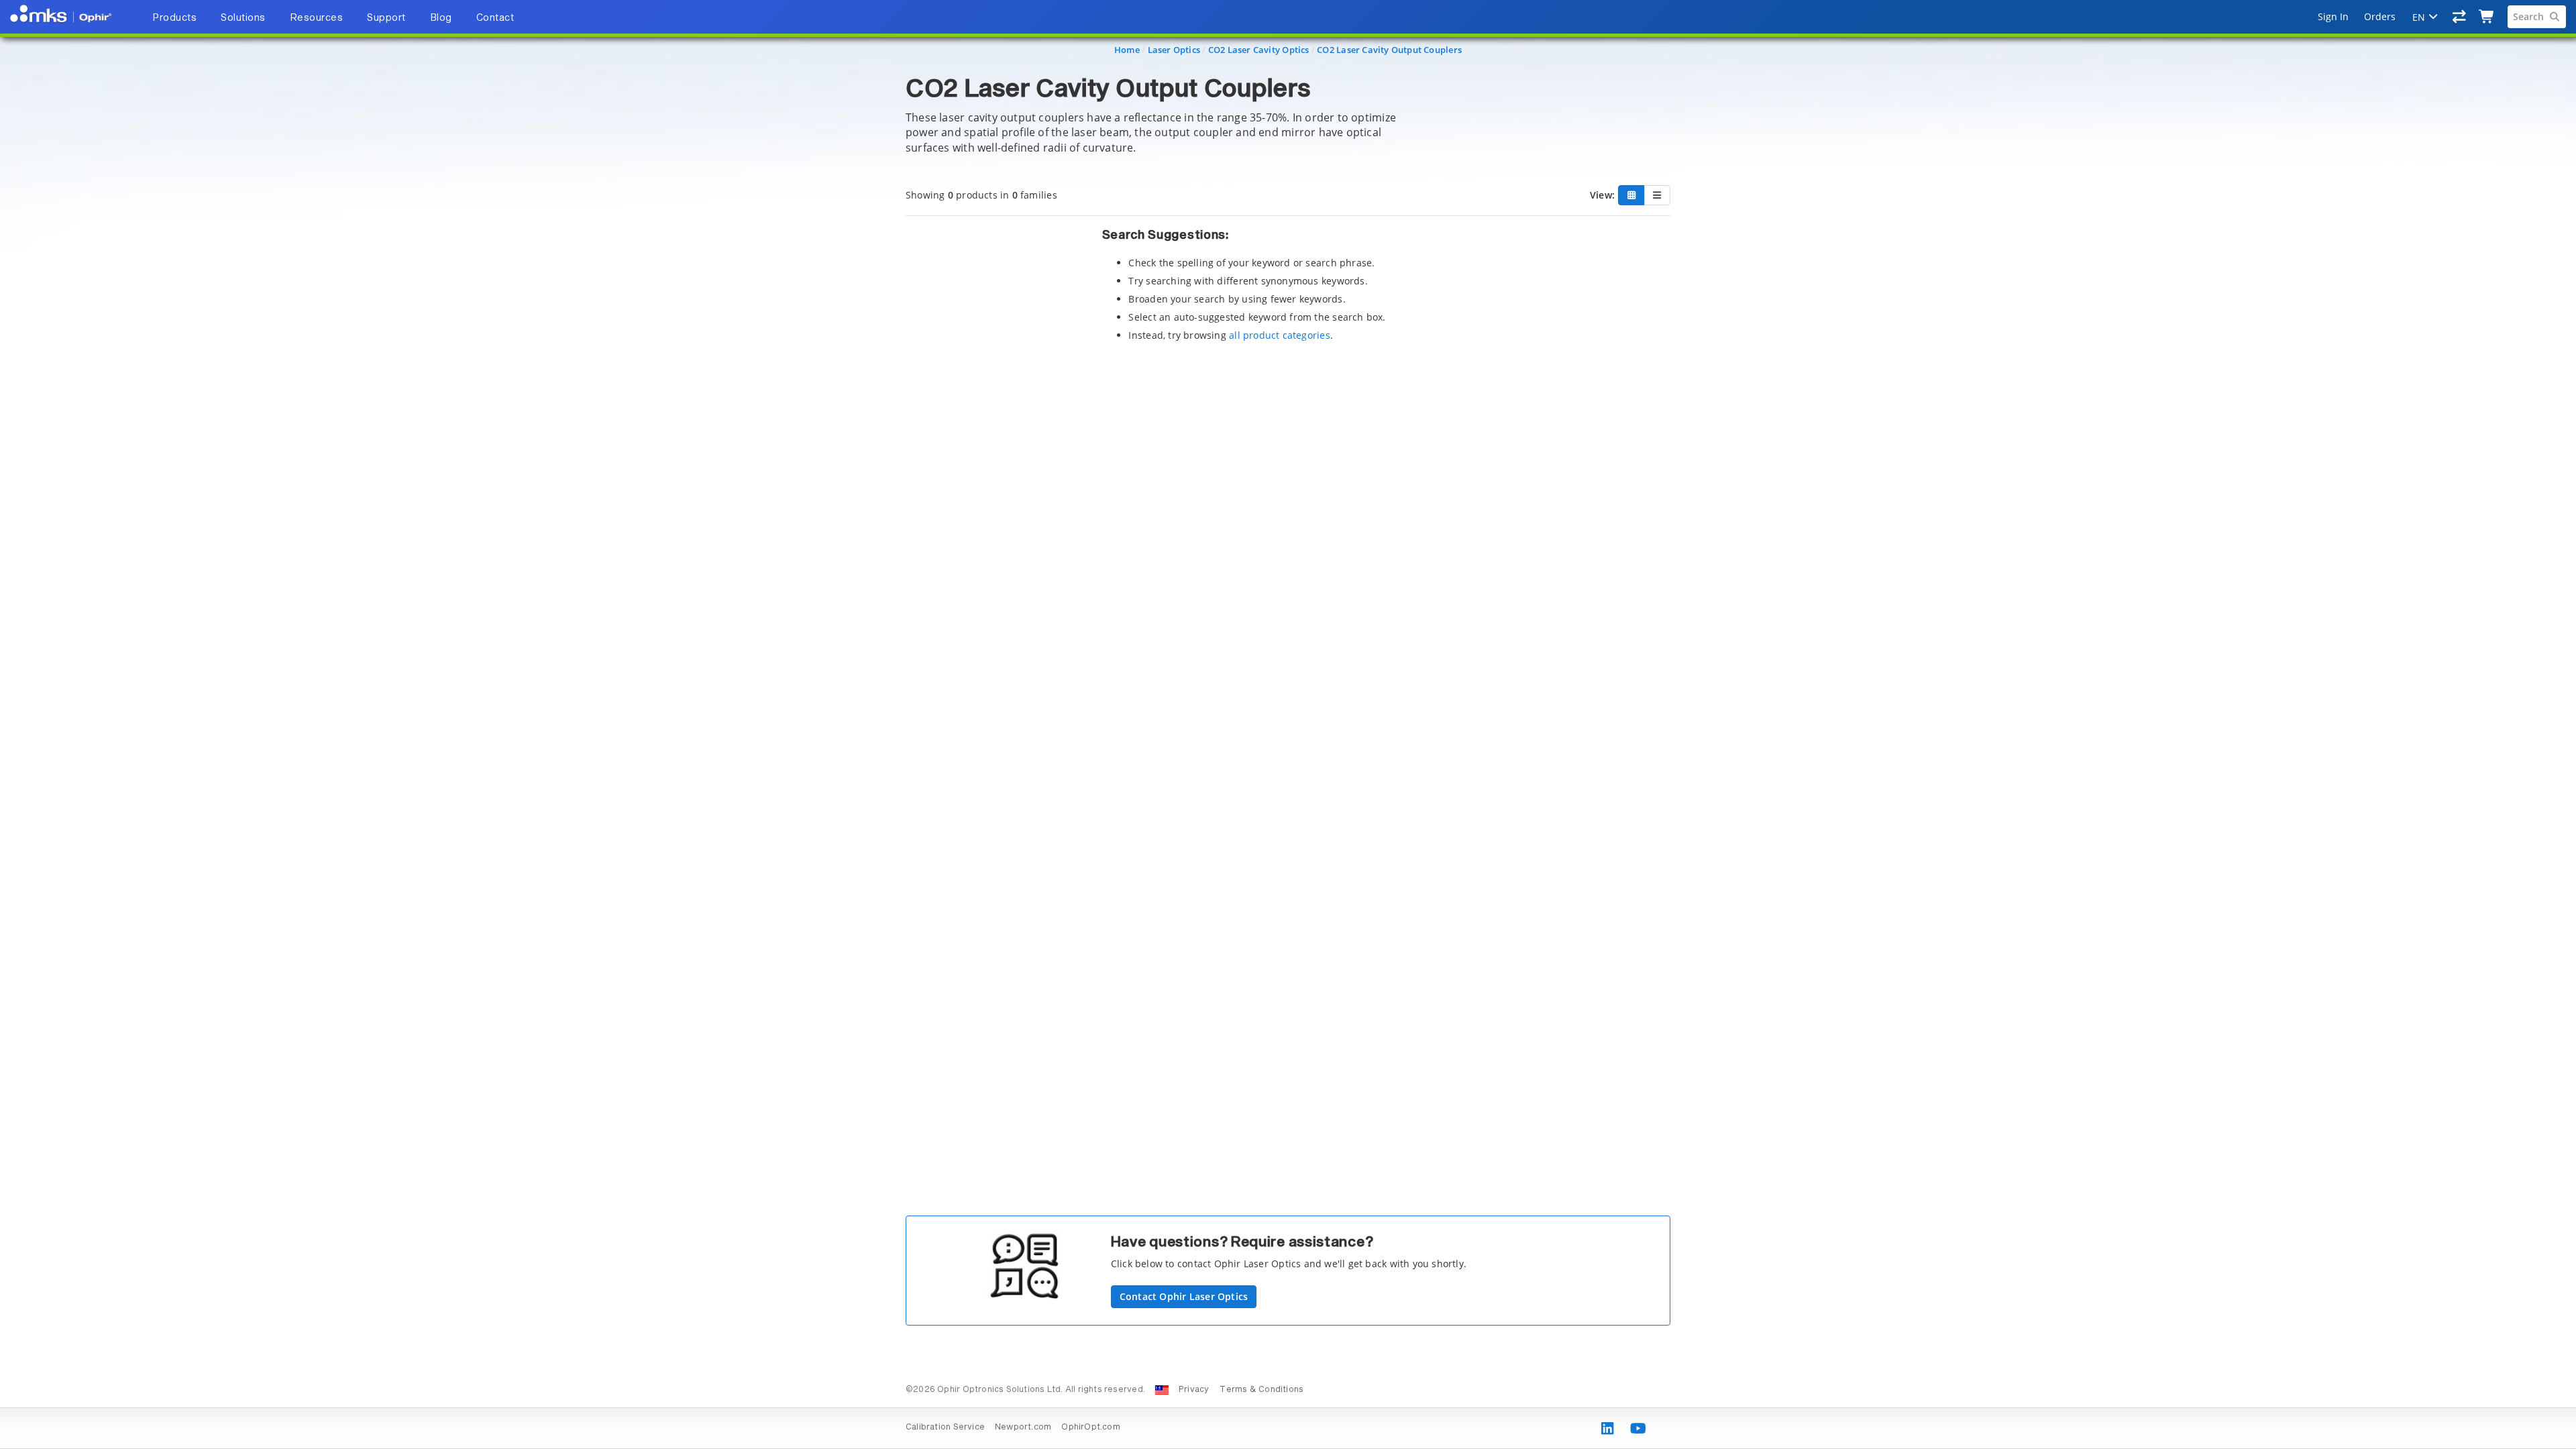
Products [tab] (174, 18)
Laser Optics (1174, 50)
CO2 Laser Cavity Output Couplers (1389, 50)
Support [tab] (386, 18)
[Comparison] (2460, 17)
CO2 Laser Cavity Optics (1259, 50)
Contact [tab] (495, 18)
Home (1127, 50)
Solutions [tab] (243, 18)
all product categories (1280, 335)
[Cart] (2487, 17)
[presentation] (1288, 724)
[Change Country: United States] (1162, 1390)
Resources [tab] (317, 18)
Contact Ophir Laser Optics (1184, 1296)
